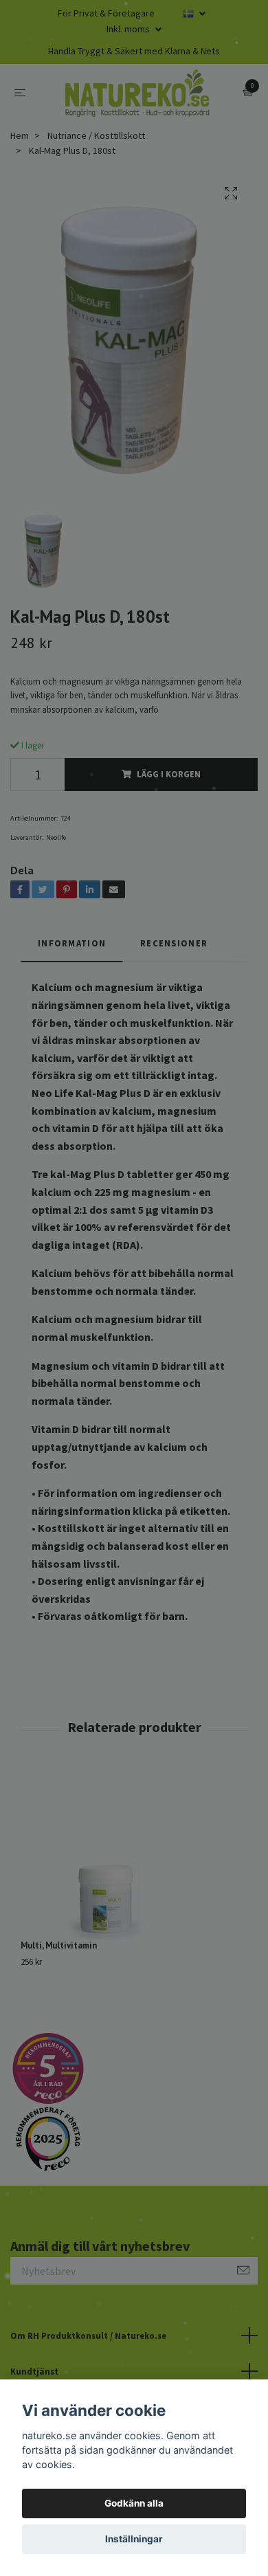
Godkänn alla (134, 2503)
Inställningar (134, 2539)
